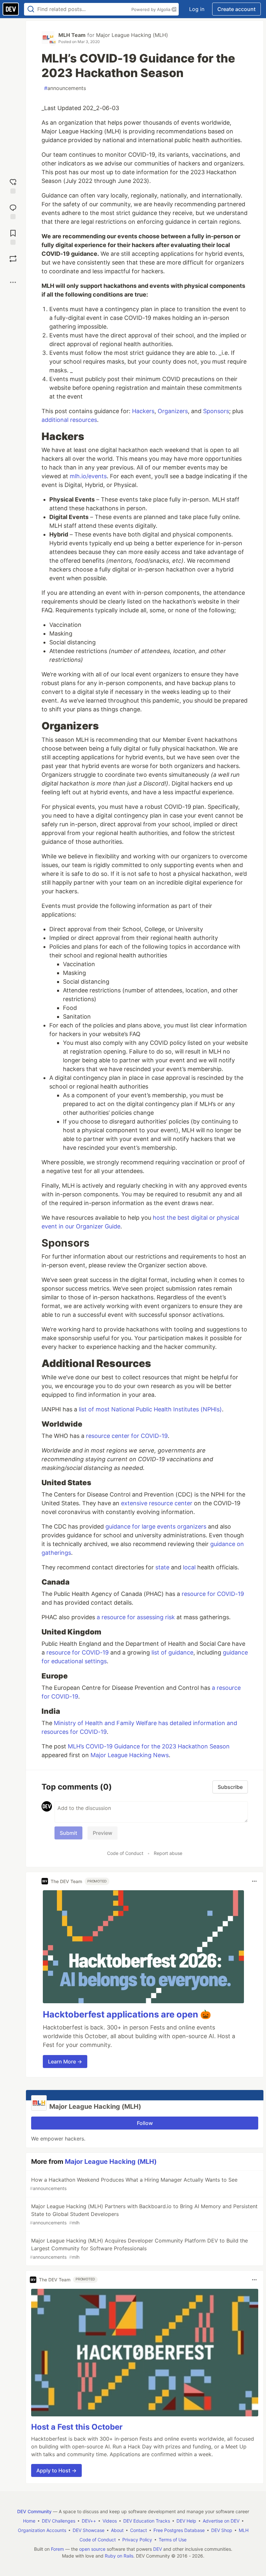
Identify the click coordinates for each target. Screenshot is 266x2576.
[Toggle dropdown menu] (254, 1881)
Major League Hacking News (130, 1755)
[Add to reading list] (13, 237)
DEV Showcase (89, 2530)
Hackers (143, 411)
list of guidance (172, 1652)
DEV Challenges (59, 2521)
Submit (68, 1833)
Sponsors (216, 411)
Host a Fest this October (77, 2427)
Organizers (173, 411)
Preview (103, 1833)
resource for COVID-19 (213, 1594)
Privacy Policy (137, 2540)
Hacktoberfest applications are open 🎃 (127, 2014)
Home (29, 2521)
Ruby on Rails (119, 2556)
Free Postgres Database (179, 2530)
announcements (65, 88)
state (162, 1567)
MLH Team (72, 35)
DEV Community (34, 2511)
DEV (157, 2549)
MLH (244, 2530)
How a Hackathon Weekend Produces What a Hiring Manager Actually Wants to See (134, 2184)
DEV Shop (222, 2530)
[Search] (31, 9)
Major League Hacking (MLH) (132, 35)
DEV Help (186, 2521)
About (117, 2530)
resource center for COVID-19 (127, 1436)
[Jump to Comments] (13, 211)
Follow (145, 2123)
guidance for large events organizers (156, 1526)
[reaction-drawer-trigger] (13, 185)
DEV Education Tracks (147, 2521)
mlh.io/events (88, 476)
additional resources (69, 420)
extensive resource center (157, 1503)
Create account (236, 9)
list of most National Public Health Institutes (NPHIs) (150, 1409)
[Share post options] (13, 282)
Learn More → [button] (65, 2062)
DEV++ (89, 2521)
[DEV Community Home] (11, 9)
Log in (197, 9)
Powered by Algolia (151, 9)
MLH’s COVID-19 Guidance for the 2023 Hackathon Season (149, 1746)
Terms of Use (173, 2540)
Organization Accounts (42, 2530)
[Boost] (13, 259)
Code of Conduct (125, 1853)
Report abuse (168, 1853)
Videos (110, 2521)
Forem (57, 2549)
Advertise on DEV (221, 2521)
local (189, 1567)
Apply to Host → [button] (56, 2470)
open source (92, 2549)
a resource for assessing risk (136, 1617)
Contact (139, 2530)
